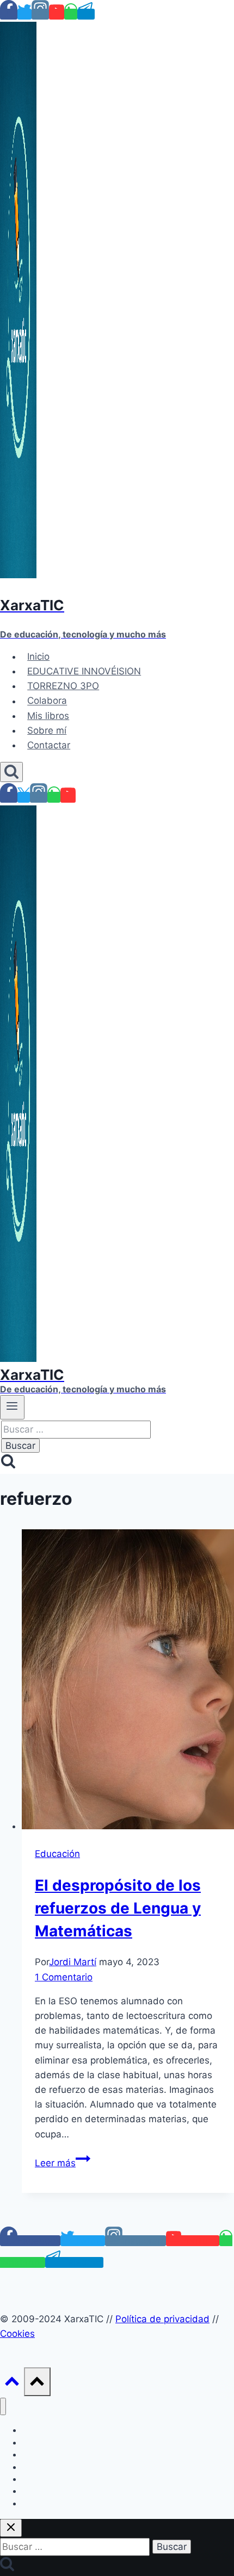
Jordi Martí (73, 1962)
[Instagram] (40, 14)
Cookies (17, 2334)
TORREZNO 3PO (63, 686)
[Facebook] (9, 14)
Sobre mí (47, 730)
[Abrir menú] (12, 1407)
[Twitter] (24, 14)
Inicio (38, 656)
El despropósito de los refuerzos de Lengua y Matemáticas (118, 1908)
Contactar (49, 745)
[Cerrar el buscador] (11, 2528)
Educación (57, 1854)
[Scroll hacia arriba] (12, 2384)
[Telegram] (86, 14)
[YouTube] (57, 14)
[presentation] (128, 1681)
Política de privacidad (162, 2319)
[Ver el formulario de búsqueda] (11, 772)
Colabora (47, 701)
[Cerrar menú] (3, 2407)
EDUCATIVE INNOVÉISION (84, 671)
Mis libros (48, 716)
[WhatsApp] (71, 14)
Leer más (63, 2163)
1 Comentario (64, 1977)
